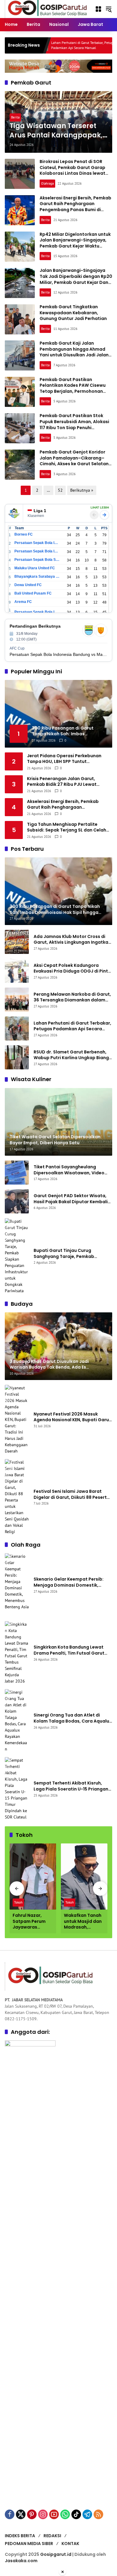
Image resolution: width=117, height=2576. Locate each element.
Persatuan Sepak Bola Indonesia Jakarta (37, 551)
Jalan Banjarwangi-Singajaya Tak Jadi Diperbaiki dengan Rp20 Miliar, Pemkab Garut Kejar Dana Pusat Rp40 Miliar (76, 279)
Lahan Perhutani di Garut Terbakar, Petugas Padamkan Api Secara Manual (48, 45)
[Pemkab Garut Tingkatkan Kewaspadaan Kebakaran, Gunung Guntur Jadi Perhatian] (20, 319)
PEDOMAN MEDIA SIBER (29, 2544)
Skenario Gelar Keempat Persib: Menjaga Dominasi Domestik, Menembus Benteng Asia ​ (69, 1582)
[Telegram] (87, 2514)
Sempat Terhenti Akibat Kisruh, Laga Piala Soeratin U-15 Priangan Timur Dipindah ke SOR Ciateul (71, 1786)
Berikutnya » (82, 490)
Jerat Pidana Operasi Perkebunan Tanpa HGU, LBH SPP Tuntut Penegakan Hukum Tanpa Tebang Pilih (69, 759)
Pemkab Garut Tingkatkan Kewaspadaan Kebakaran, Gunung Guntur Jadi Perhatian (73, 313)
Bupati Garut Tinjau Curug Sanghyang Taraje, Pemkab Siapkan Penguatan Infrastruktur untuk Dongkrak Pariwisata (70, 1254)
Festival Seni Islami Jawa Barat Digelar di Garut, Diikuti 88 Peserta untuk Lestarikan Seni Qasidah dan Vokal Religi (72, 1494)
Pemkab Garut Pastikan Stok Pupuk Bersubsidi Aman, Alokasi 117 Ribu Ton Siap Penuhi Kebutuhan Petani (74, 424)
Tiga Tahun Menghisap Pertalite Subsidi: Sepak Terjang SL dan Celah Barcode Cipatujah (67, 827)
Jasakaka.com (21, 2561)
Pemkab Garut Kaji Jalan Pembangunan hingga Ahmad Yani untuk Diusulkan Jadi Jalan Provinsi (74, 352)
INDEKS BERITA (20, 2536)
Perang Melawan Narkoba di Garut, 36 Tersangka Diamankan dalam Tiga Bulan (72, 997)
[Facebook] (10, 2514)
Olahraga (47, 183)
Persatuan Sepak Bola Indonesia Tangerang (37, 612)
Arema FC (23, 602)
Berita (15, 117)
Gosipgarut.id (56, 2554)
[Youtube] (54, 2514)
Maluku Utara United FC (35, 568)
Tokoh (18, 1902)
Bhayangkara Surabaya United (37, 576)
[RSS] (98, 2514)
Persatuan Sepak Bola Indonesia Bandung (37, 543)
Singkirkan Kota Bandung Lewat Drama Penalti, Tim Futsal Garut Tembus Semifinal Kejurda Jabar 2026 (69, 1650)
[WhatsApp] (65, 2514)
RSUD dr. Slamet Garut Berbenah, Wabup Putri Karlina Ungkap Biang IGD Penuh (71, 1055)
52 (60, 490)
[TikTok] (76, 2514)
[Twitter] (21, 2514)
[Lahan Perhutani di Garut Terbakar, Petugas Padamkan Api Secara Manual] (17, 1028)
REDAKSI (52, 2536)
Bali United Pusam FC (33, 593)
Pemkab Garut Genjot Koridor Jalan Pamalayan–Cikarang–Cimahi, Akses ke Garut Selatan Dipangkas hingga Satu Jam (74, 461)
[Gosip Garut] (47, 9)
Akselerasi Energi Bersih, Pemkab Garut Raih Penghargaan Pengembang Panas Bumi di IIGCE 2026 (75, 207)
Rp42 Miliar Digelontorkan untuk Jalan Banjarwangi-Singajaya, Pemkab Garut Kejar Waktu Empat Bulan (75, 243)
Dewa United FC (28, 585)
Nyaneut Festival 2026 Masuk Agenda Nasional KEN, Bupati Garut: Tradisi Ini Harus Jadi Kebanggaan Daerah (73, 1417)
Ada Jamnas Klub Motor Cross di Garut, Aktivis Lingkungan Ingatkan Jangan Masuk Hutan (72, 940)
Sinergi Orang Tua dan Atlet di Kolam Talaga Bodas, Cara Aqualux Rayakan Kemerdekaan (73, 1718)
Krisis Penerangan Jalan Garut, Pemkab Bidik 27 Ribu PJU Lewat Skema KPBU (62, 782)
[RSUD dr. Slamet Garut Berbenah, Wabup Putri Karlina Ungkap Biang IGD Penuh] (17, 1057)
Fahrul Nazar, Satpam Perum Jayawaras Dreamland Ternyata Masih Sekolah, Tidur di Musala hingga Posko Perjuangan (33, 1921)
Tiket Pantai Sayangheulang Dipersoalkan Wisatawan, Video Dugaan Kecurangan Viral (69, 1170)
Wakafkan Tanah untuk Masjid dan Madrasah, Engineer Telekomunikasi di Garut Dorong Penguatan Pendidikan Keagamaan (84, 1921)
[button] (109, 9)
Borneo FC (24, 534)
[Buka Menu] (98, 9)
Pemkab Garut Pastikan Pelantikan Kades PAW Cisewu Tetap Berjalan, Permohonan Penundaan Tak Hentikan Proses (75, 388)
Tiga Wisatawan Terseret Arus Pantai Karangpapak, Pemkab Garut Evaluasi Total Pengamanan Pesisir (56, 131)
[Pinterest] (32, 2514)
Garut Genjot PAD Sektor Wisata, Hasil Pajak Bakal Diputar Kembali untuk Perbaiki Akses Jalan (71, 1199)
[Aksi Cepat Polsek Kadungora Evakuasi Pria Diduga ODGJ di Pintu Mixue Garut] (17, 971)
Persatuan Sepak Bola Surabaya (37, 560)
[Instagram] (43, 2514)
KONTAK (70, 2544)
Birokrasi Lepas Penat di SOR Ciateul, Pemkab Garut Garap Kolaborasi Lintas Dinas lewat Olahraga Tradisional (72, 170)
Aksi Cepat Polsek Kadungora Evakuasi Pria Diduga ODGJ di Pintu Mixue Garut (72, 968)
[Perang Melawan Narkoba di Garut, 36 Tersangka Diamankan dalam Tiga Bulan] (17, 1000)
